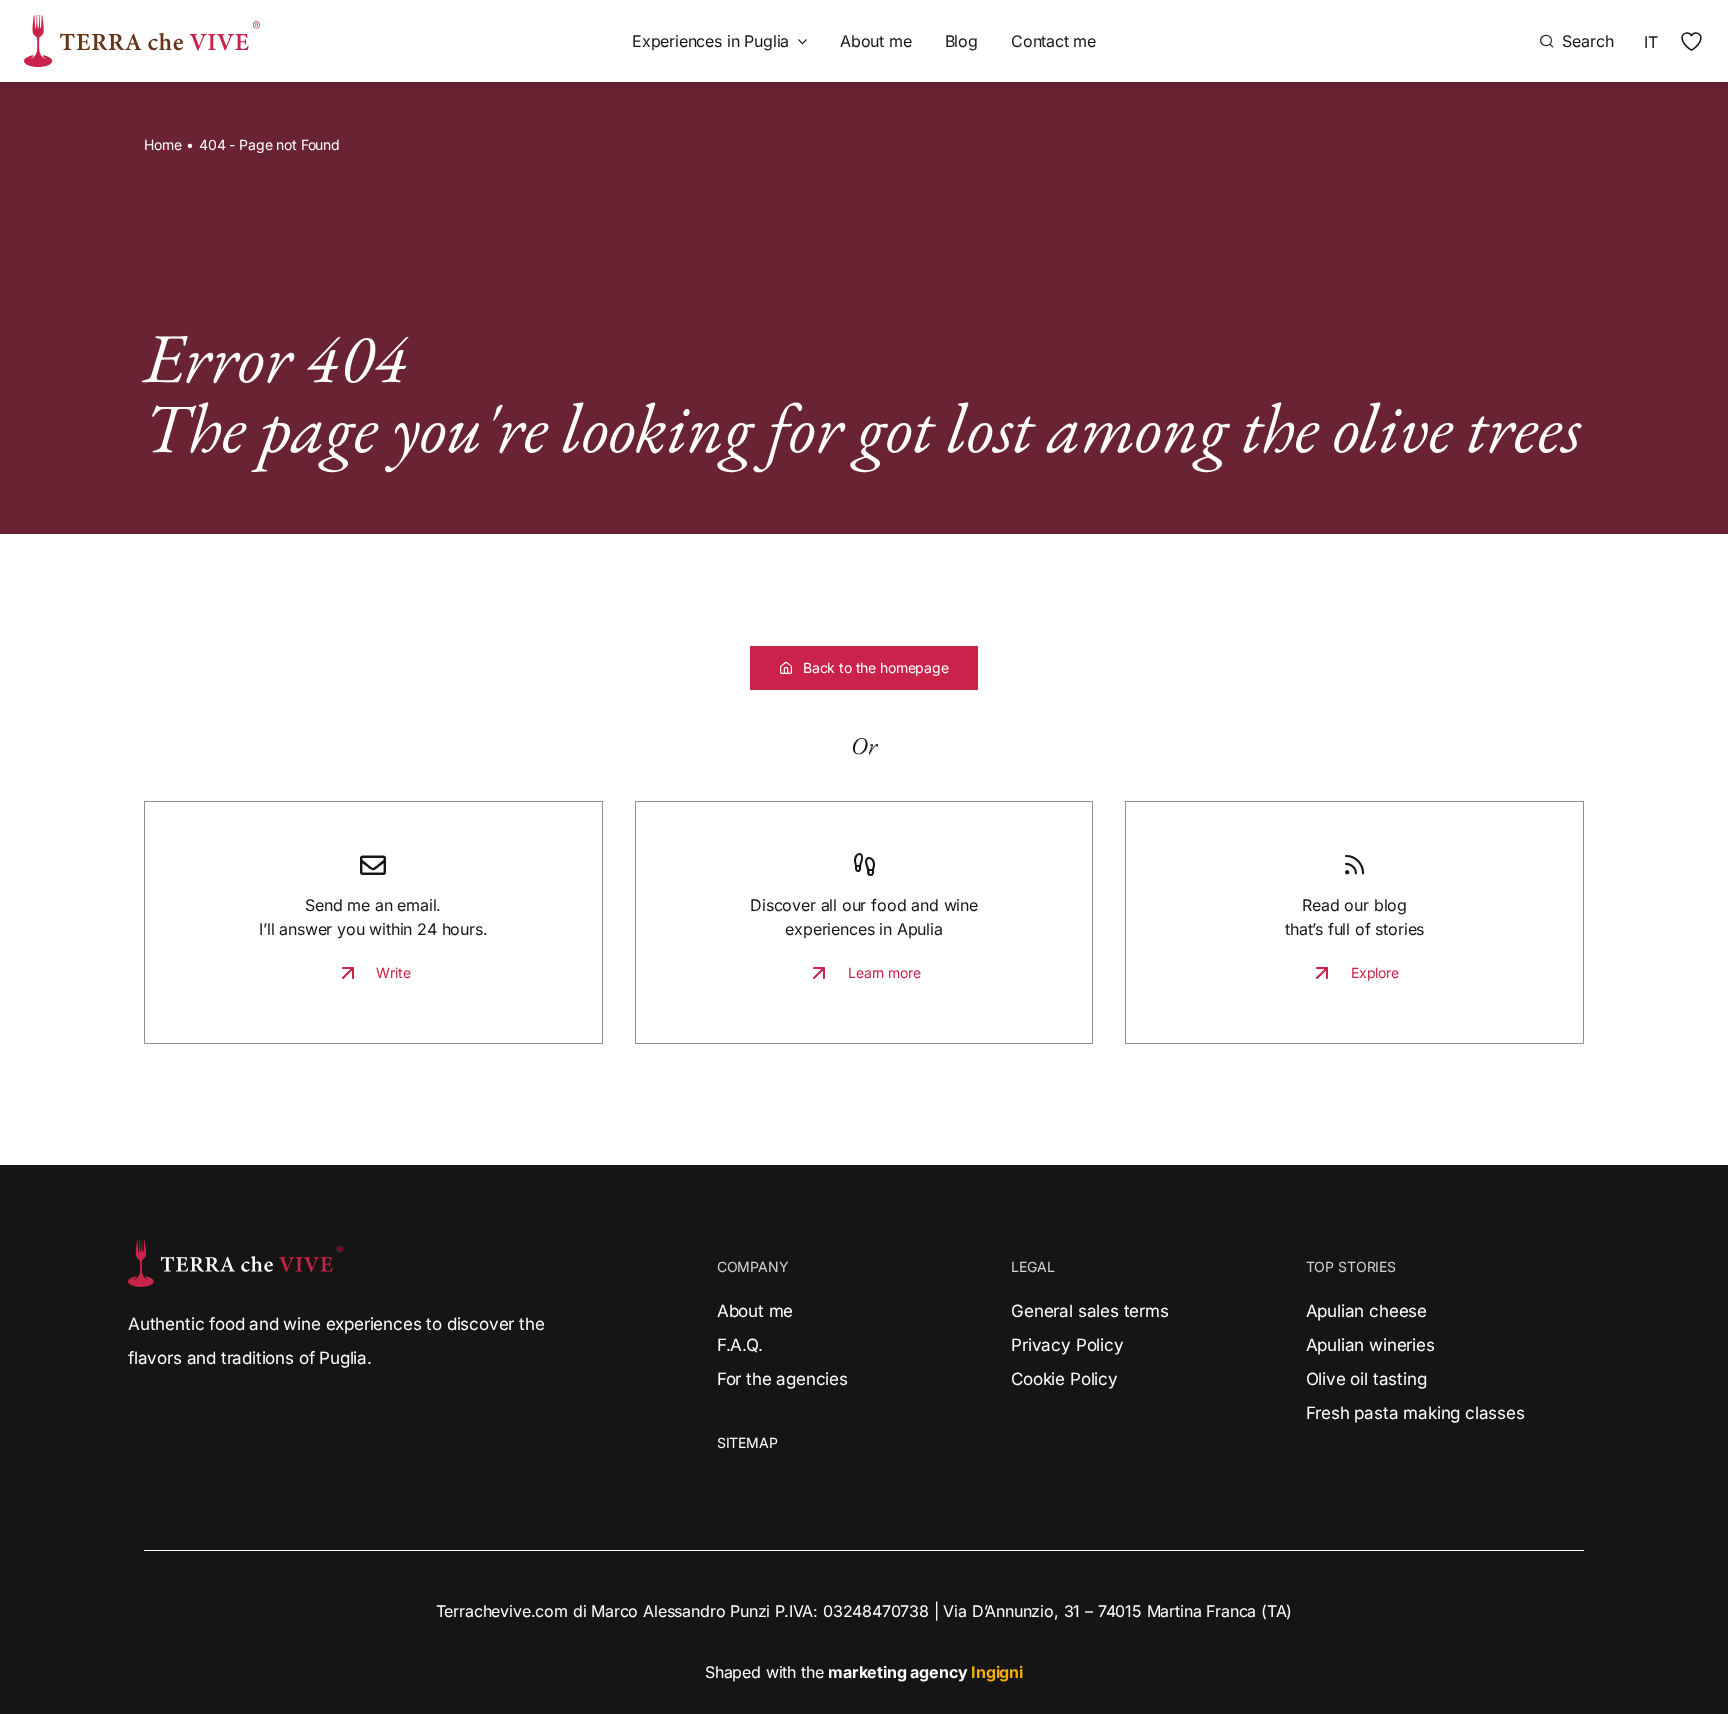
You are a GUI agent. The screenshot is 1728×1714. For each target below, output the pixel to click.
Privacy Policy (1067, 1345)
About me (755, 1311)
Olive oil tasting (1366, 1379)
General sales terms (1089, 1311)
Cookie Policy (1064, 1379)
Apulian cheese (1366, 1311)
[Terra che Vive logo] (142, 23)
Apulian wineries (1370, 1345)
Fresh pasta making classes (1415, 1413)
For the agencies (782, 1379)
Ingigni (997, 1672)
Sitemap (747, 1442)
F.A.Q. (740, 1345)
